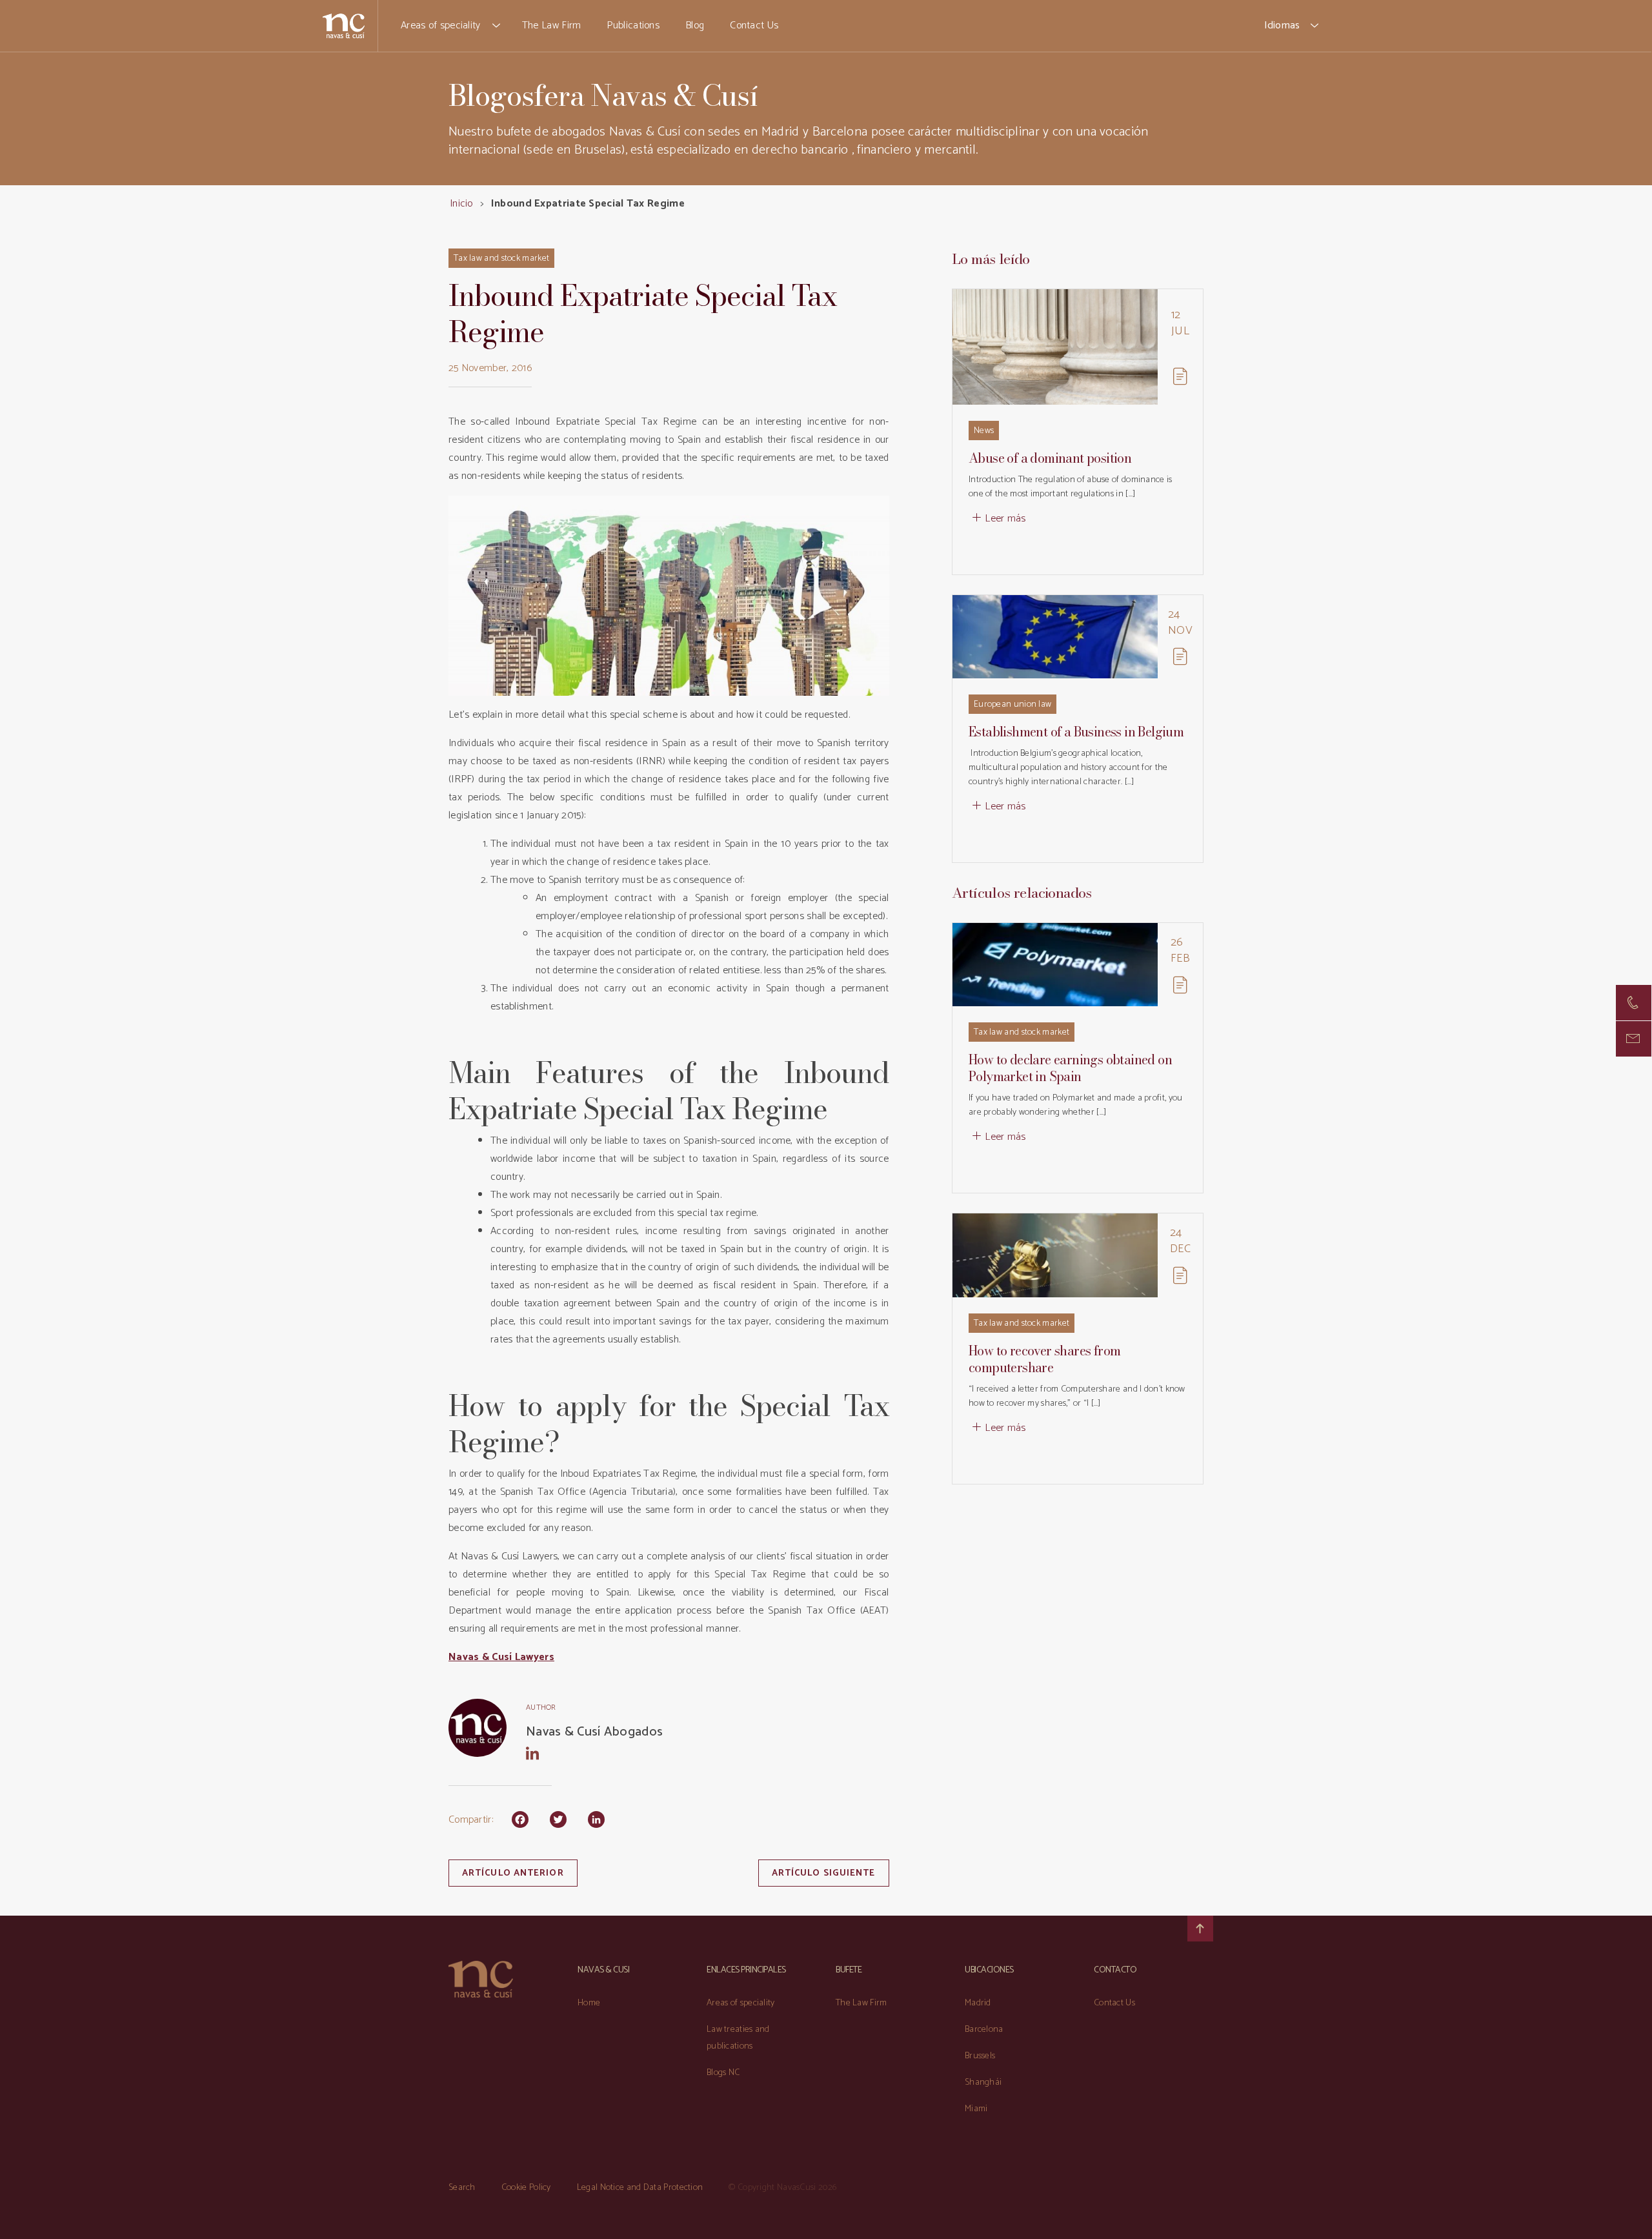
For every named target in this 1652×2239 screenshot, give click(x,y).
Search (462, 2188)
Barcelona (984, 2030)
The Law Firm (552, 25)
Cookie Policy (526, 2188)
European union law (1012, 704)
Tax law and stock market (501, 258)
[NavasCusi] (344, 25)
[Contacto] (1634, 1003)
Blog (695, 25)
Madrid (978, 2003)
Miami (976, 2109)
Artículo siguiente (824, 1873)
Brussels (980, 2056)
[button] (497, 26)
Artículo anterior (513, 1873)
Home (589, 2003)
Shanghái (983, 2082)
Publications (633, 25)
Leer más (1005, 519)
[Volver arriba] (1200, 1929)
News (984, 431)
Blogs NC (723, 2073)
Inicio (461, 204)
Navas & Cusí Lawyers (501, 1657)
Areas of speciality (441, 25)
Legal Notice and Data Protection (640, 2188)
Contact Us (754, 25)
